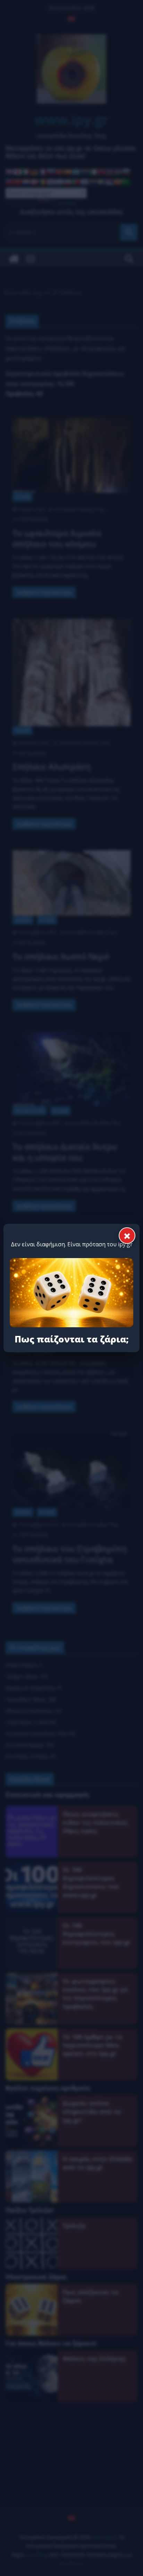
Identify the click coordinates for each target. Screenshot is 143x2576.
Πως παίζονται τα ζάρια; (72, 1339)
